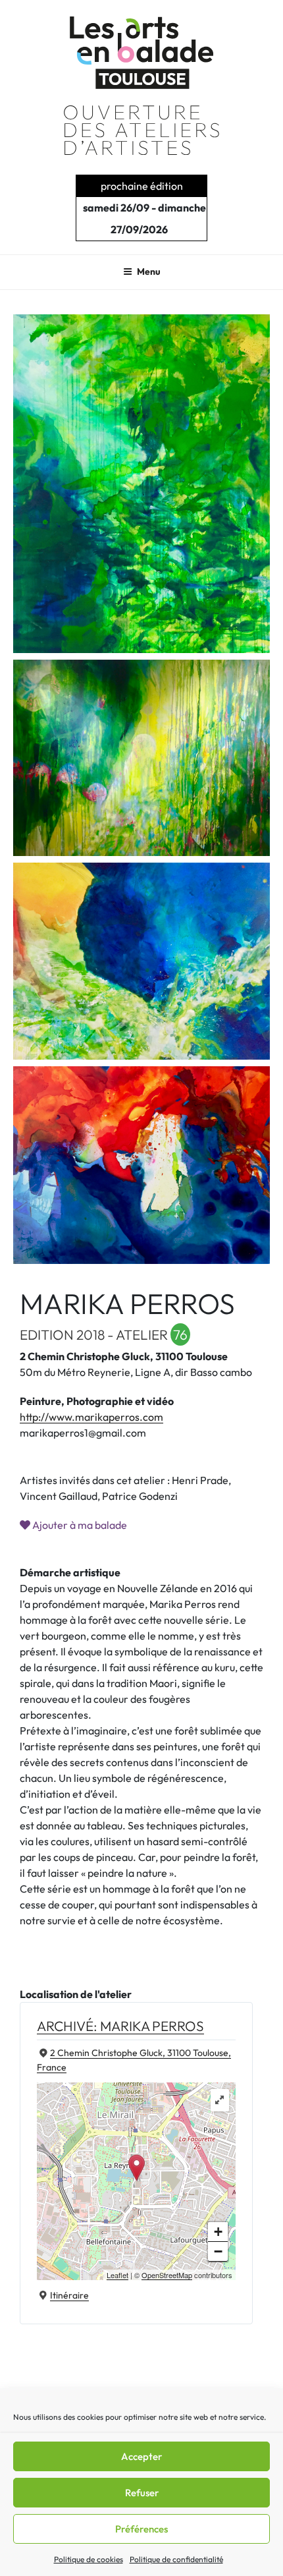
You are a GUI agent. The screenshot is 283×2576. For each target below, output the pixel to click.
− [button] (218, 2251)
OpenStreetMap (167, 2275)
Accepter (141, 2456)
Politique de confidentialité (176, 2559)
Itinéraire (69, 2295)
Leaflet (117, 2275)
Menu (149, 272)
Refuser (142, 2493)
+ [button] (218, 2232)
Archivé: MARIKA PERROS (120, 2026)
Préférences (141, 2529)
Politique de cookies (89, 2559)
